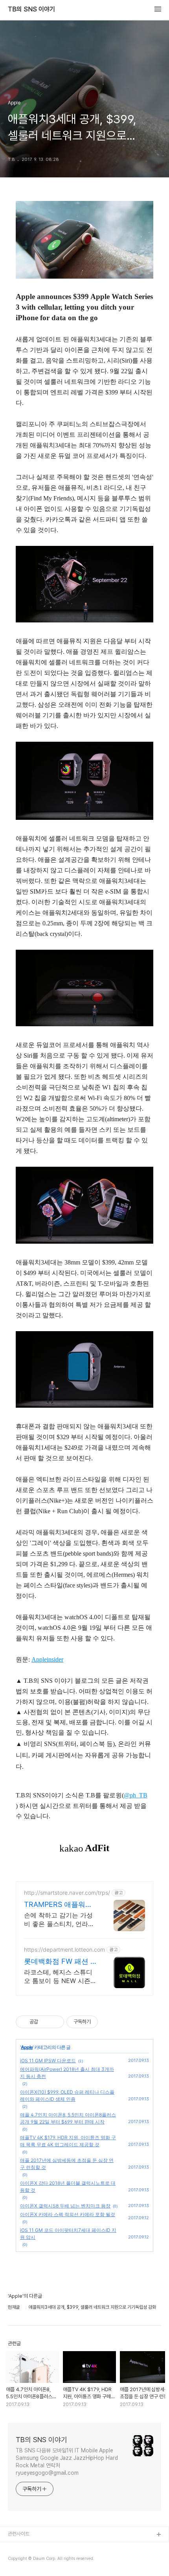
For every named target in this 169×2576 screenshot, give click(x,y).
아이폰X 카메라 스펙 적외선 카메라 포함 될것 (68, 2214)
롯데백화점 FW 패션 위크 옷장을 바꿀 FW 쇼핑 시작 (61, 1962)
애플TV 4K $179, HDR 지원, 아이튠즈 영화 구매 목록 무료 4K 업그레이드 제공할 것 (68, 2141)
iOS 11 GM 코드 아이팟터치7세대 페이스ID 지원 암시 (68, 2234)
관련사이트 (19, 2534)
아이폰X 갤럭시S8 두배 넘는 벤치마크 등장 (65, 2206)
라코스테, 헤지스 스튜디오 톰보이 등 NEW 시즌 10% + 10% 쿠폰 (58, 1977)
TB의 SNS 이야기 (31, 9)
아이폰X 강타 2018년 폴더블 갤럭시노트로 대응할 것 (68, 2186)
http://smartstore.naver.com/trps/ (67, 1893)
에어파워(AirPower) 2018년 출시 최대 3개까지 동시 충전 (67, 2073)
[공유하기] (45, 2022)
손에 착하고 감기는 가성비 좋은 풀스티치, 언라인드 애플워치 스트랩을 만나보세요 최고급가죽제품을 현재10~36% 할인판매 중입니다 (60, 1920)
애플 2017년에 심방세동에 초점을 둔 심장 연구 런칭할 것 (67, 2164)
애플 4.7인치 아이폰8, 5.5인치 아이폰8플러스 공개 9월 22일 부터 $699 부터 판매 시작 (68, 2118)
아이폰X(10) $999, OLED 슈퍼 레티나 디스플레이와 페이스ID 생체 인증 (67, 2095)
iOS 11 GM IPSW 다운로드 (48, 2061)
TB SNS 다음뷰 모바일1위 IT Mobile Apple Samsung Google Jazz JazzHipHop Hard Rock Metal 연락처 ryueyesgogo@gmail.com (67, 2462)
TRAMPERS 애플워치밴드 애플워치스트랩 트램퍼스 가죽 (58, 1905)
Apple (27, 2047)
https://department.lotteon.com (64, 1949)
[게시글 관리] (55, 2022)
